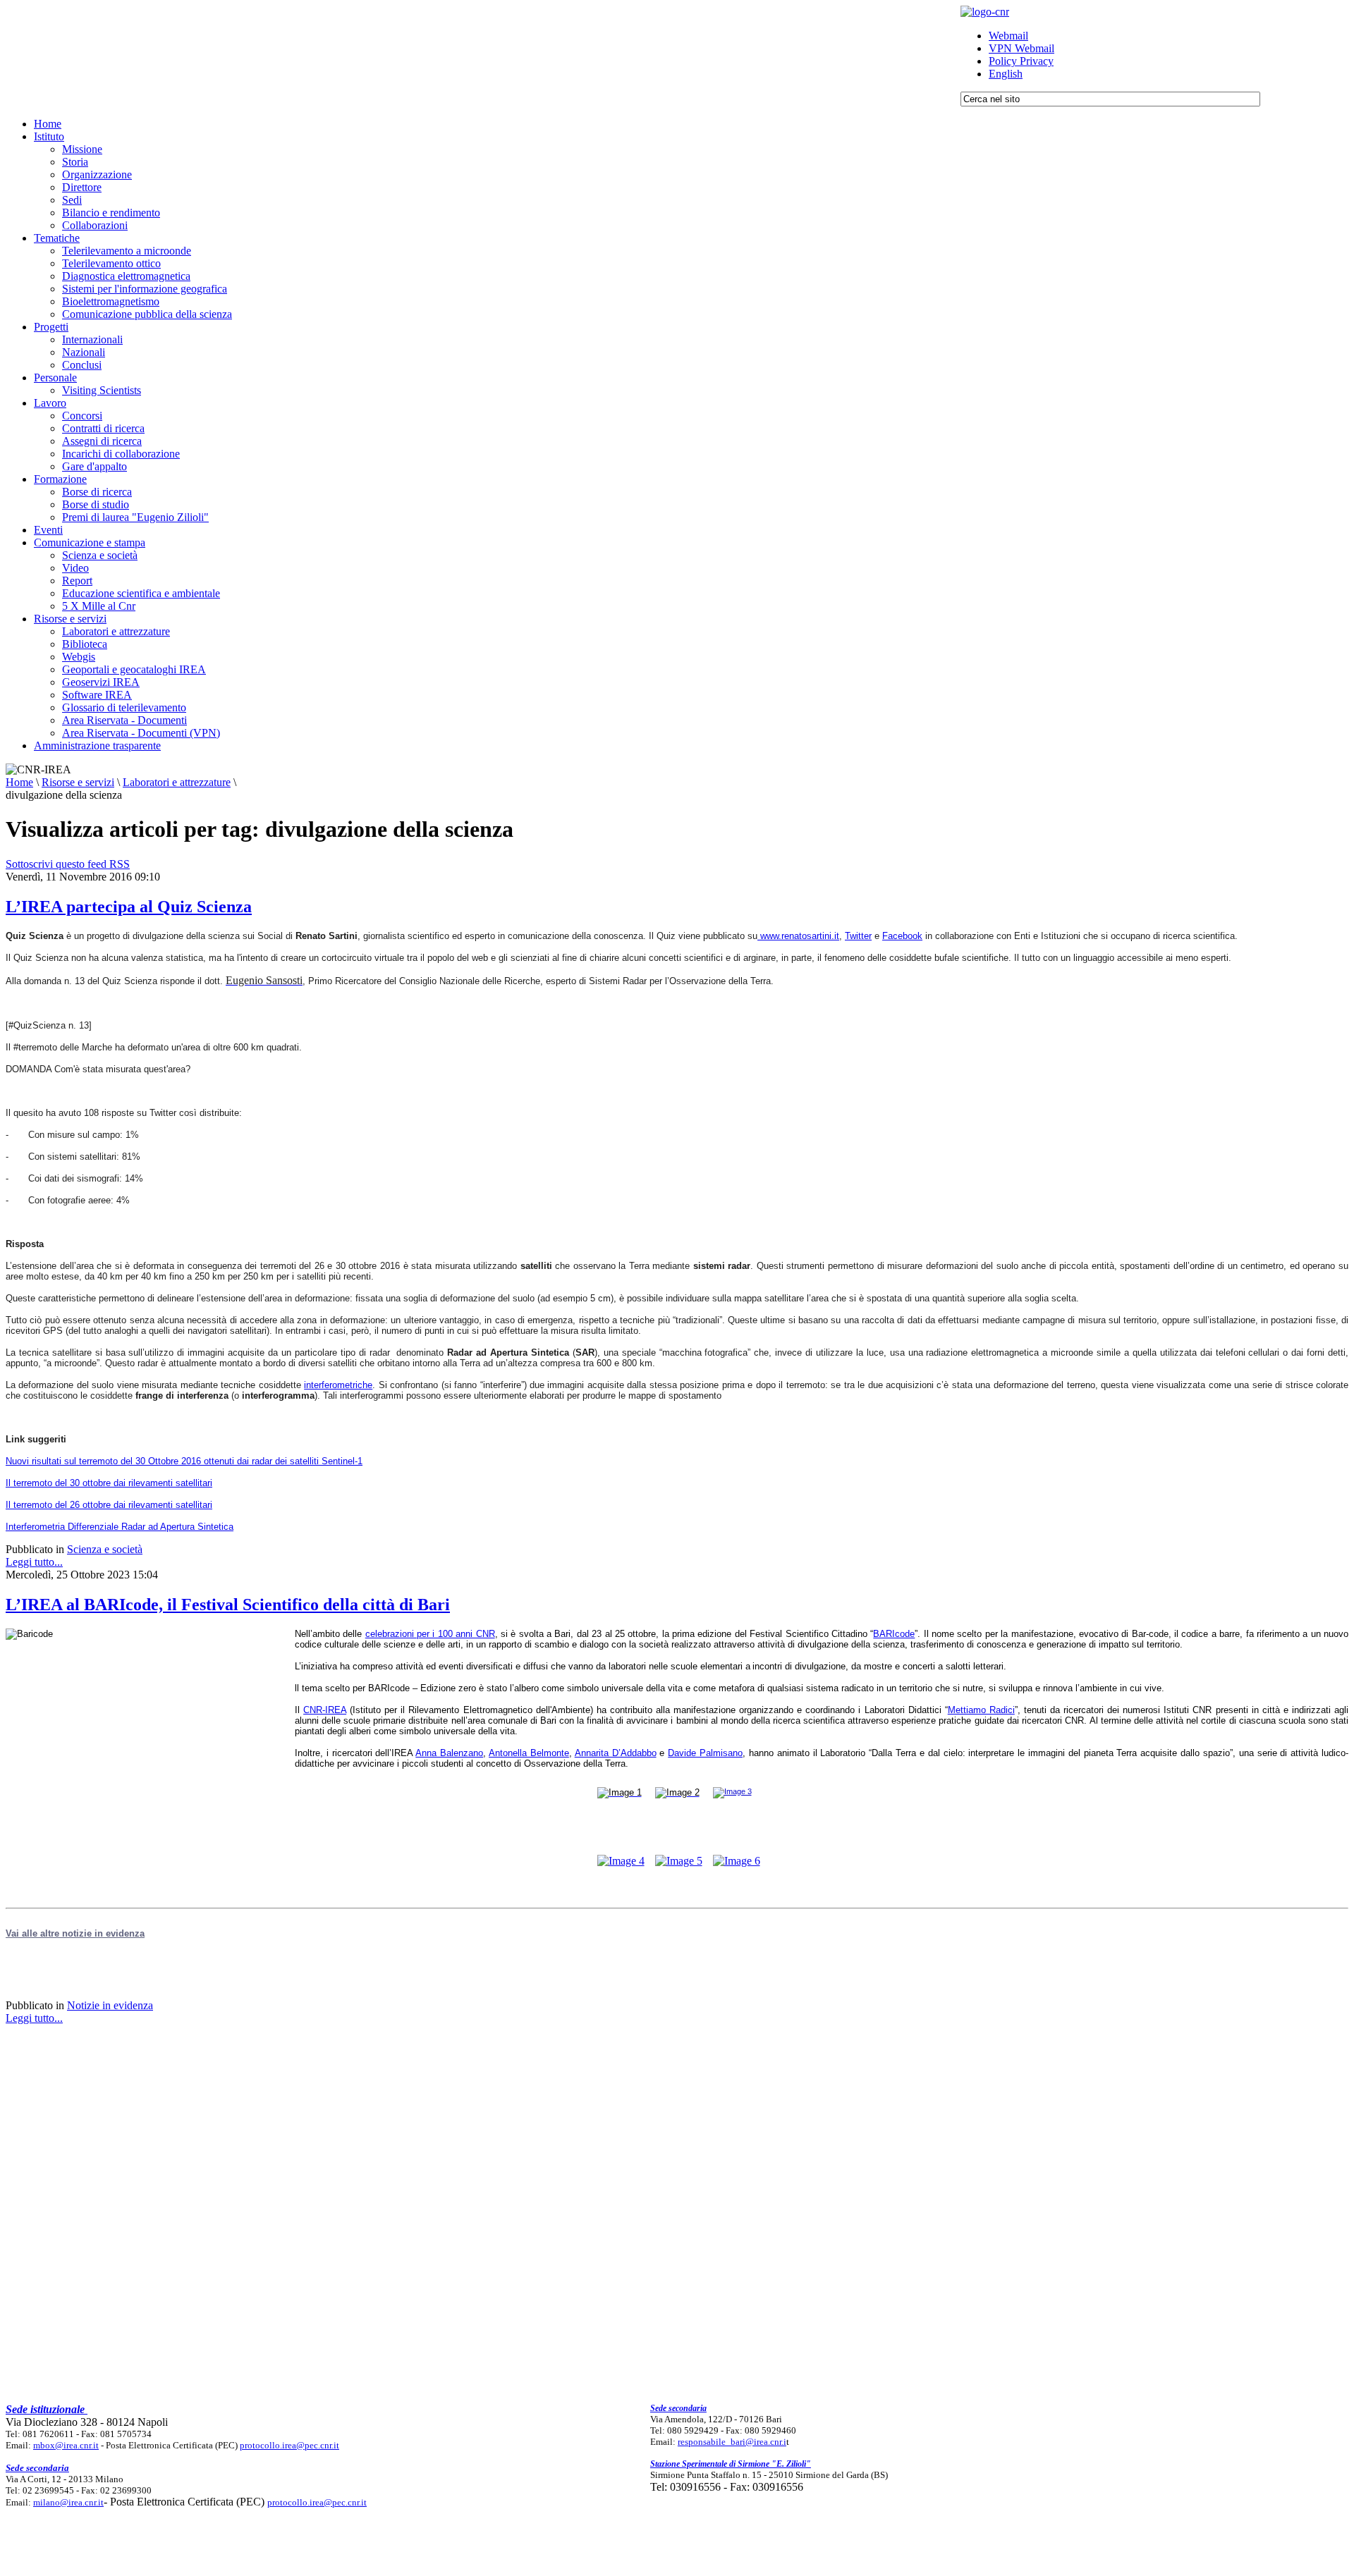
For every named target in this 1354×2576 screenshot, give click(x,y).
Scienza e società (105, 1549)
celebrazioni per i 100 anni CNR (430, 1634)
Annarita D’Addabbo (616, 1753)
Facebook (902, 936)
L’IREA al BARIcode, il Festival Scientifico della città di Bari (228, 1605)
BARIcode (894, 1634)
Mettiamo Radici (981, 1710)
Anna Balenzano (449, 1753)
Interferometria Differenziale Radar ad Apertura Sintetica (120, 1527)
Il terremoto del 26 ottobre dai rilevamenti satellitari (109, 1505)
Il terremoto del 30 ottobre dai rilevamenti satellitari (109, 1483)
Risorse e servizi (78, 782)
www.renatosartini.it (800, 936)
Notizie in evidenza (110, 2005)
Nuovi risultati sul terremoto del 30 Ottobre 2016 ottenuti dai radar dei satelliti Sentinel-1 (184, 1461)
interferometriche (338, 1385)
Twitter (858, 936)
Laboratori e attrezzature (177, 782)
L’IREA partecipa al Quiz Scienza (129, 907)
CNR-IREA (325, 1710)
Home (19, 782)
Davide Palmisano (705, 1753)
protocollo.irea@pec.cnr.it (289, 2445)
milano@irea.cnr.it (68, 2502)
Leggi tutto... (34, 1562)
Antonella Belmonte (529, 1753)
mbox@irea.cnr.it (66, 2445)
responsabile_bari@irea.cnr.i (732, 2442)
